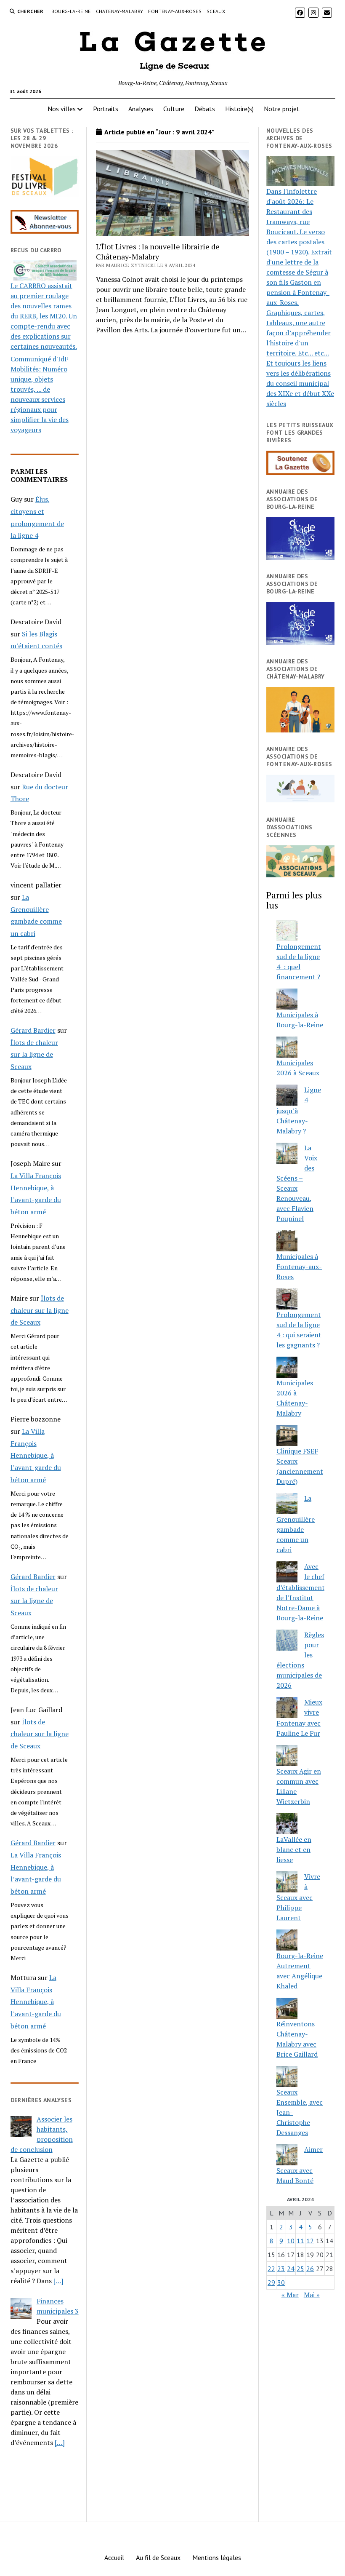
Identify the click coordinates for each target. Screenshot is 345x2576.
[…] (58, 2281)
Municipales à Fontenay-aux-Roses (299, 1267)
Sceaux (216, 11)
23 (281, 2269)
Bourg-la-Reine (71, 11)
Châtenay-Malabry (120, 11)
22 (271, 2269)
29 (271, 2282)
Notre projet (282, 109)
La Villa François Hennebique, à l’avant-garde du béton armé (36, 1455)
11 (300, 2241)
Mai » (312, 2295)
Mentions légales (217, 2557)
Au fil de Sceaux (158, 2557)
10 (291, 2241)
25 (300, 2269)
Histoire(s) (239, 109)
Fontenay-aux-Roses (175, 11)
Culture (174, 109)
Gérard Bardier (33, 1030)
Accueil (114, 2557)
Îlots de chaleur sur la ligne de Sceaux (34, 1055)
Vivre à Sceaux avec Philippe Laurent (298, 1897)
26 (310, 2269)
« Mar (290, 2295)
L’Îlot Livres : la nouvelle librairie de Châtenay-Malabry (158, 251)
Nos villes (62, 109)
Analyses (141, 109)
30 (281, 2282)
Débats (205, 109)
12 (310, 2241)
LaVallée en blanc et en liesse (294, 1849)
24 (291, 2269)
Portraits (106, 109)
